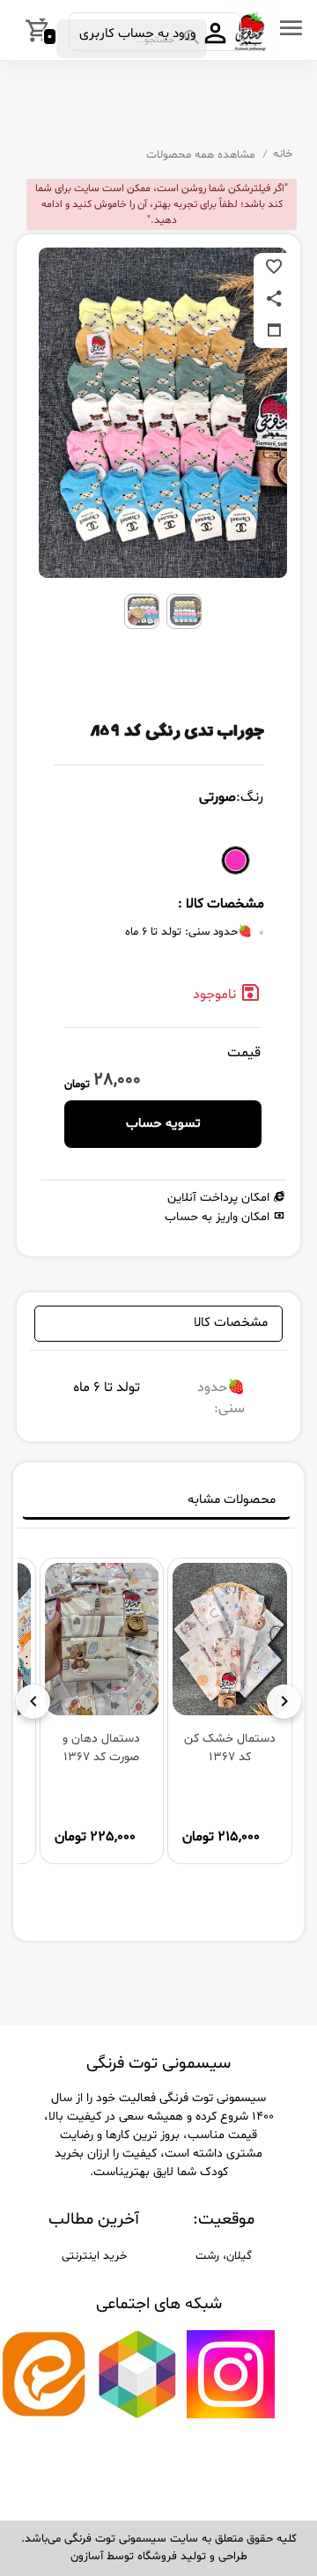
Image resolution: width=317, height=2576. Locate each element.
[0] (15, 30)
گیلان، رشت (224, 2256)
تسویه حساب (163, 1124)
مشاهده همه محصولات (200, 155)
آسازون (87, 2557)
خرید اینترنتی (94, 2256)
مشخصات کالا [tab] (231, 1323)
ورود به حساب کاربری (140, 34)
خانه (283, 154)
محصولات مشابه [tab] (232, 1500)
